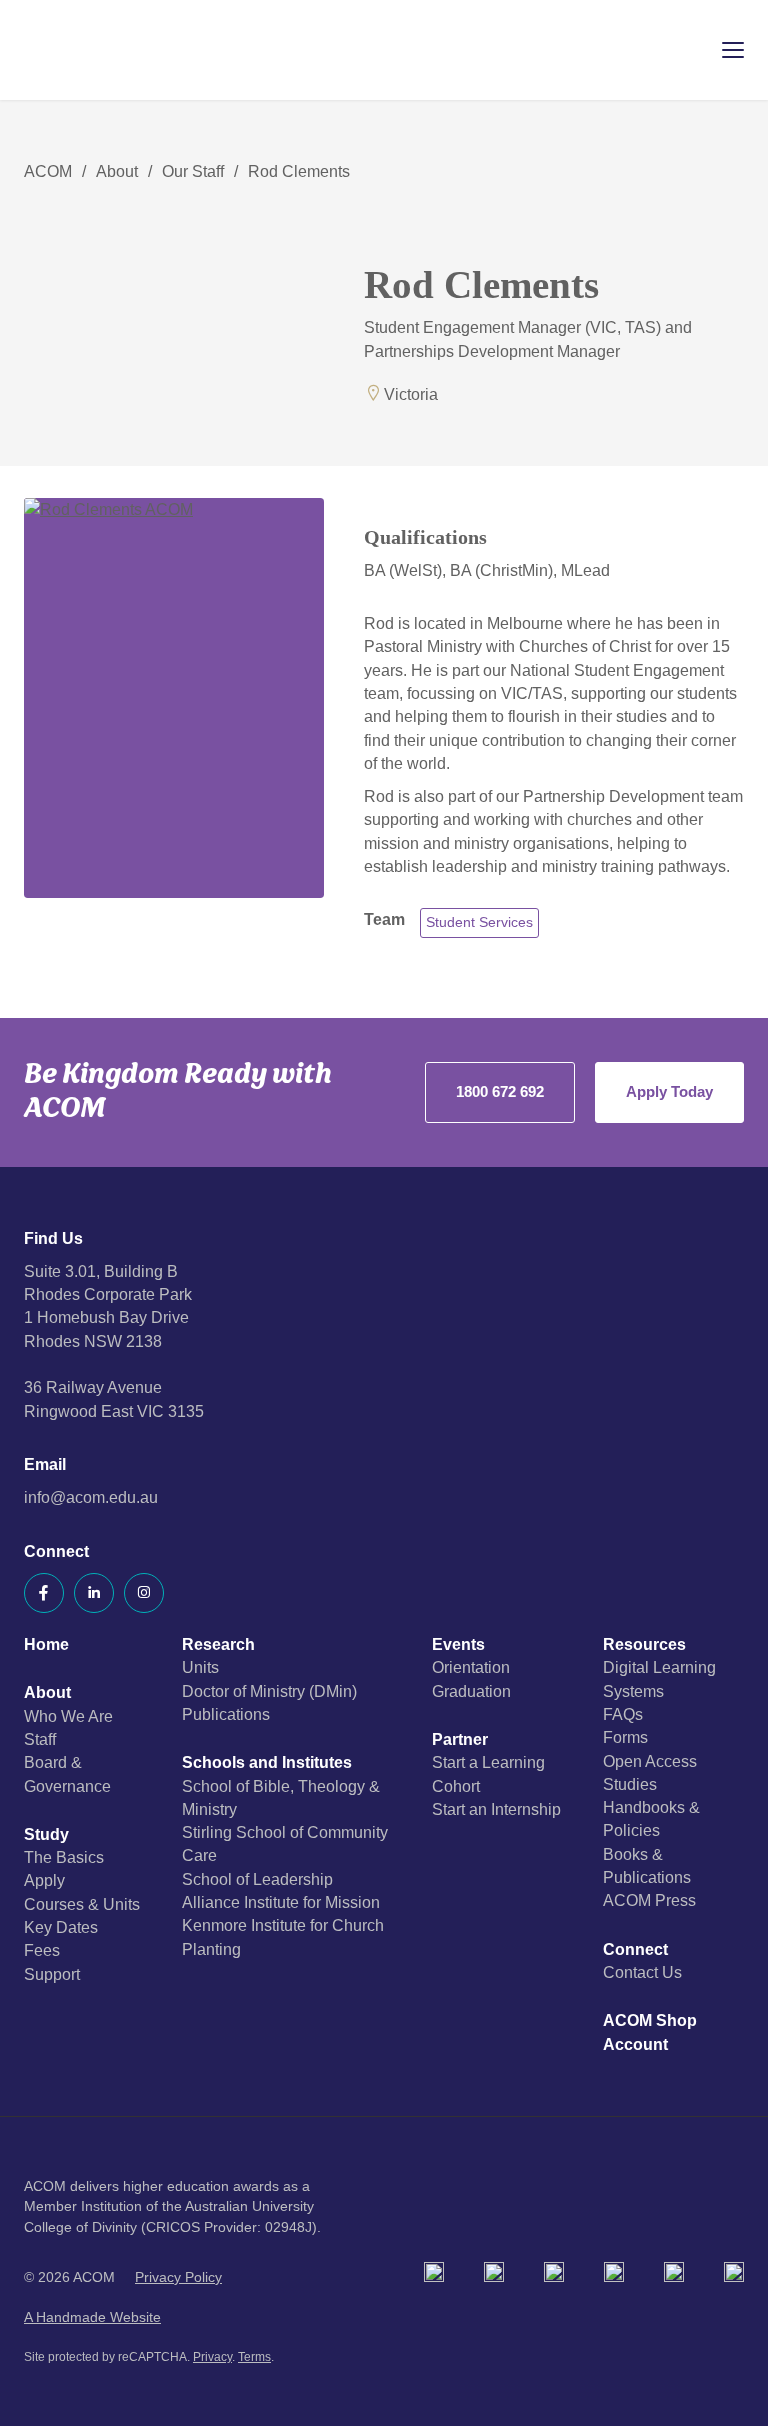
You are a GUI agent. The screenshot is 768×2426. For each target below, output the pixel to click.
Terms (254, 2357)
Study (46, 1834)
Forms (625, 1737)
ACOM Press (649, 1900)
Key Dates (61, 1927)
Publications (226, 1714)
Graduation (471, 1691)
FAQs (623, 1714)
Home (46, 1644)
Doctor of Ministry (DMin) (269, 1691)
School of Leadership (257, 1879)
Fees (42, 1950)
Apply (44, 1880)
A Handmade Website (92, 2317)
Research (218, 1644)
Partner (460, 1739)
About (117, 171)
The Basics (64, 1857)
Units (200, 1667)
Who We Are (68, 1716)
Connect (635, 1949)
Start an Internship (496, 1809)
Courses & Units (82, 1904)
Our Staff (193, 171)
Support (52, 1974)
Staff (40, 1739)
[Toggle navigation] (719, 50)
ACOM (48, 171)
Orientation (471, 1667)
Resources (644, 1644)
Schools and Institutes (267, 1762)
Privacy (212, 2357)
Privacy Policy (178, 2277)
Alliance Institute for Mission (281, 1902)
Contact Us (642, 1972)
